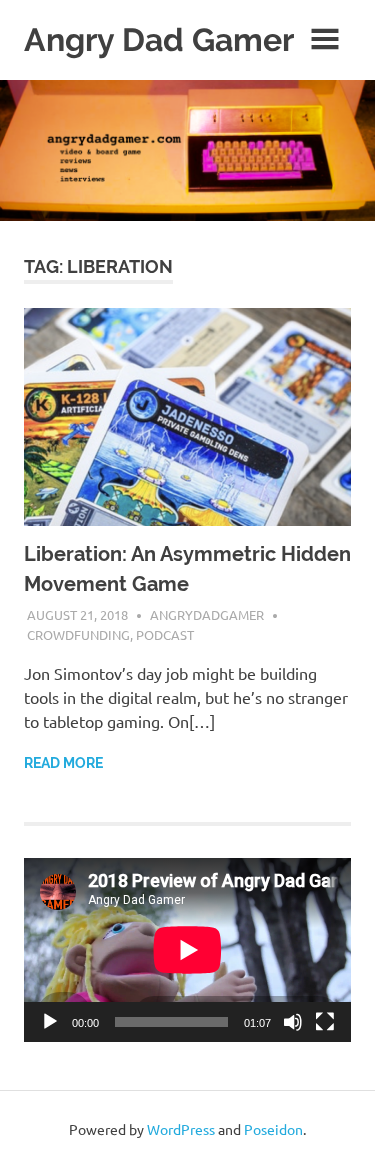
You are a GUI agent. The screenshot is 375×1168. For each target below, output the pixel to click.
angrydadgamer (207, 614)
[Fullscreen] (325, 1022)
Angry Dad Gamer (159, 39)
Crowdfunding (78, 634)
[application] (187, 950)
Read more (63, 763)
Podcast (165, 634)
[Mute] (293, 1022)
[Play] (50, 1022)
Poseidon (273, 1129)
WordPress (181, 1129)
